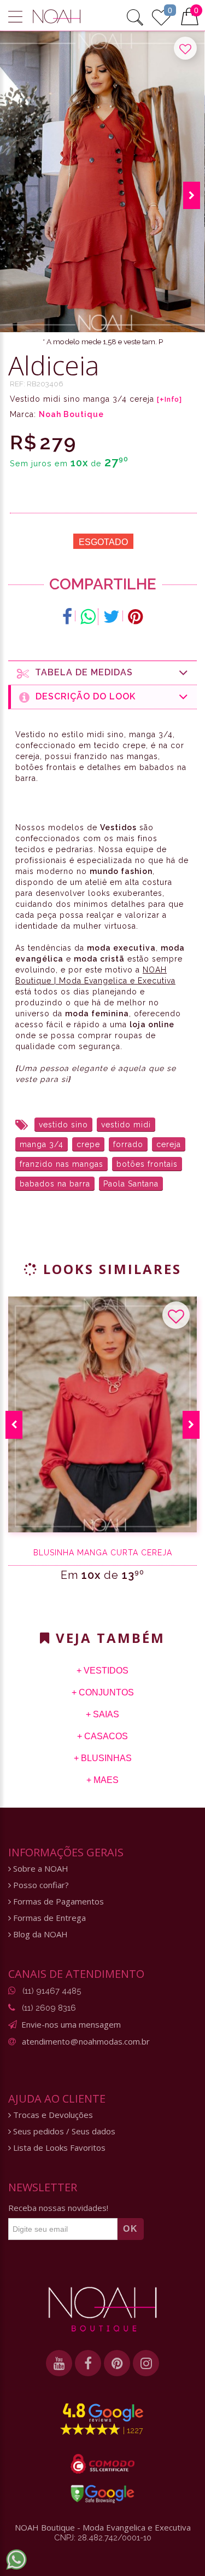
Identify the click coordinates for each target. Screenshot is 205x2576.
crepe (88, 1144)
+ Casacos (102, 1736)
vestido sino (63, 1125)
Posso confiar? (40, 1885)
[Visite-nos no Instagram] (146, 2363)
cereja (169, 1144)
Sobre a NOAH (40, 1869)
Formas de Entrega (48, 1918)
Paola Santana (131, 1184)
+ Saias (102, 1714)
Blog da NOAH (39, 1934)
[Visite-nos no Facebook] (88, 2363)
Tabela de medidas (81, 672)
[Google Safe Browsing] (102, 2494)
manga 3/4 (42, 1144)
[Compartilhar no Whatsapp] (88, 617)
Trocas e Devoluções (52, 2115)
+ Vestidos (102, 1671)
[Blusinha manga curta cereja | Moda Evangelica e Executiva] (102, 1414)
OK (131, 2229)
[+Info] (169, 400)
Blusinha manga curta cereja (103, 1553)
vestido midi (126, 1125)
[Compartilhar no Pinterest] (135, 617)
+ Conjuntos (103, 1692)
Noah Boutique (71, 414)
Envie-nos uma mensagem (71, 2024)
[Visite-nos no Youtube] (59, 2363)
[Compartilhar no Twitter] (112, 617)
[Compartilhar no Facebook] (68, 617)
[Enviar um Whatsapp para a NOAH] (16, 2560)
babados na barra (55, 1184)
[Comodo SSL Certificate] (102, 2464)
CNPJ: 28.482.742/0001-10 (103, 2538)
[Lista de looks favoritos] (161, 16)
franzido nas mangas (61, 1164)
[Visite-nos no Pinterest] (117, 2363)
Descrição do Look (83, 696)
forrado (128, 1144)
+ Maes (102, 1780)
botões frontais (147, 1164)
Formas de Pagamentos (57, 1901)
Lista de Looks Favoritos (58, 2148)
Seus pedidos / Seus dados (63, 2131)
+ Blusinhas (103, 1758)
